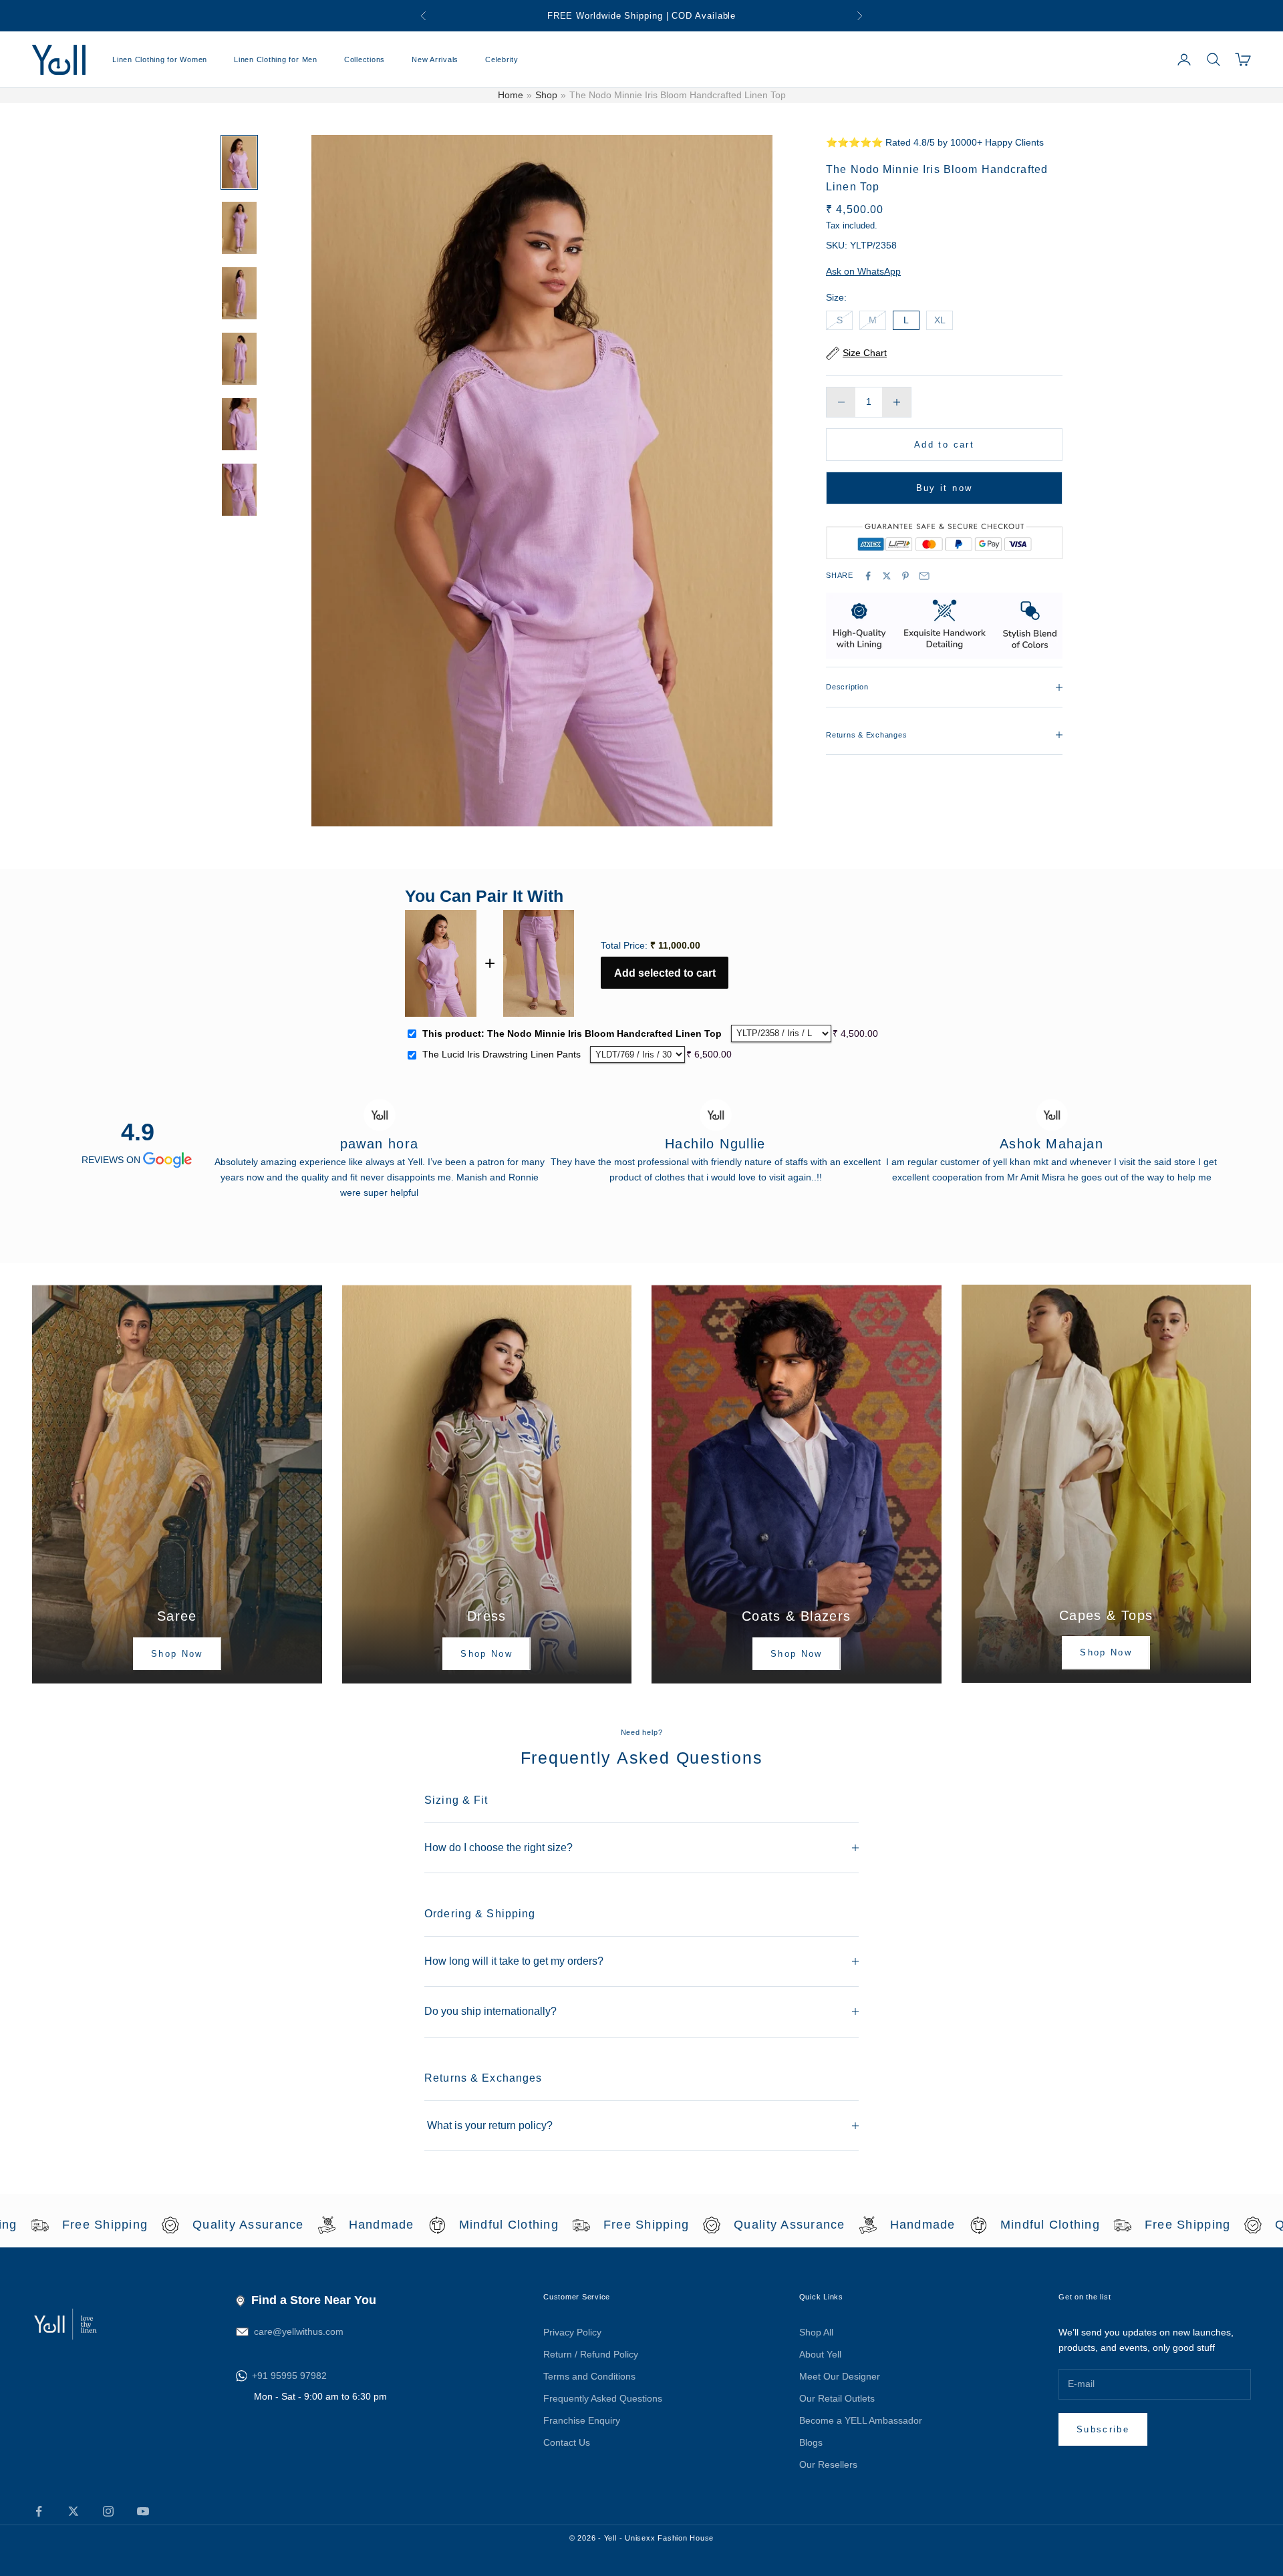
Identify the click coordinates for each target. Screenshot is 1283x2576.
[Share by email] (924, 576)
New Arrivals (435, 59)
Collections (365, 59)
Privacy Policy (572, 2332)
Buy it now (944, 488)
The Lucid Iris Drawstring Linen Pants (502, 1054)
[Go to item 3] (239, 293)
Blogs (811, 2442)
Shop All (816, 2332)
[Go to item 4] (239, 359)
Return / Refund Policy (591, 2354)
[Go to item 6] (239, 490)
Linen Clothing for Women (160, 59)
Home (511, 95)
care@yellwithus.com (299, 2331)
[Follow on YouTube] (143, 2511)
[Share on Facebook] (868, 576)
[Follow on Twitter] (74, 2511)
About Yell (820, 2354)
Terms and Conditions (589, 2376)
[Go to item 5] (239, 424)
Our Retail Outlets (837, 2398)
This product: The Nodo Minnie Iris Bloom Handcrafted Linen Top (572, 1033)
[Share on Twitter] (887, 576)
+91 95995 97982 (289, 2376)
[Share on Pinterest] (905, 576)
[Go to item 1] (239, 162)
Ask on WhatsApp (863, 271)
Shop (546, 95)
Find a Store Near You (314, 2300)
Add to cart (944, 445)
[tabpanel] (379, 1142)
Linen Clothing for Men (276, 59)
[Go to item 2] (239, 228)
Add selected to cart (665, 973)
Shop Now (177, 1654)
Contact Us (567, 2442)
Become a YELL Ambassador (861, 2420)
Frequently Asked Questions (603, 2398)
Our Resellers (828, 2464)
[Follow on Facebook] (39, 2511)
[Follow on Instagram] (108, 2511)
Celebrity (502, 59)
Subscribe (1103, 2429)
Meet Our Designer (840, 2376)
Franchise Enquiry (582, 2420)
